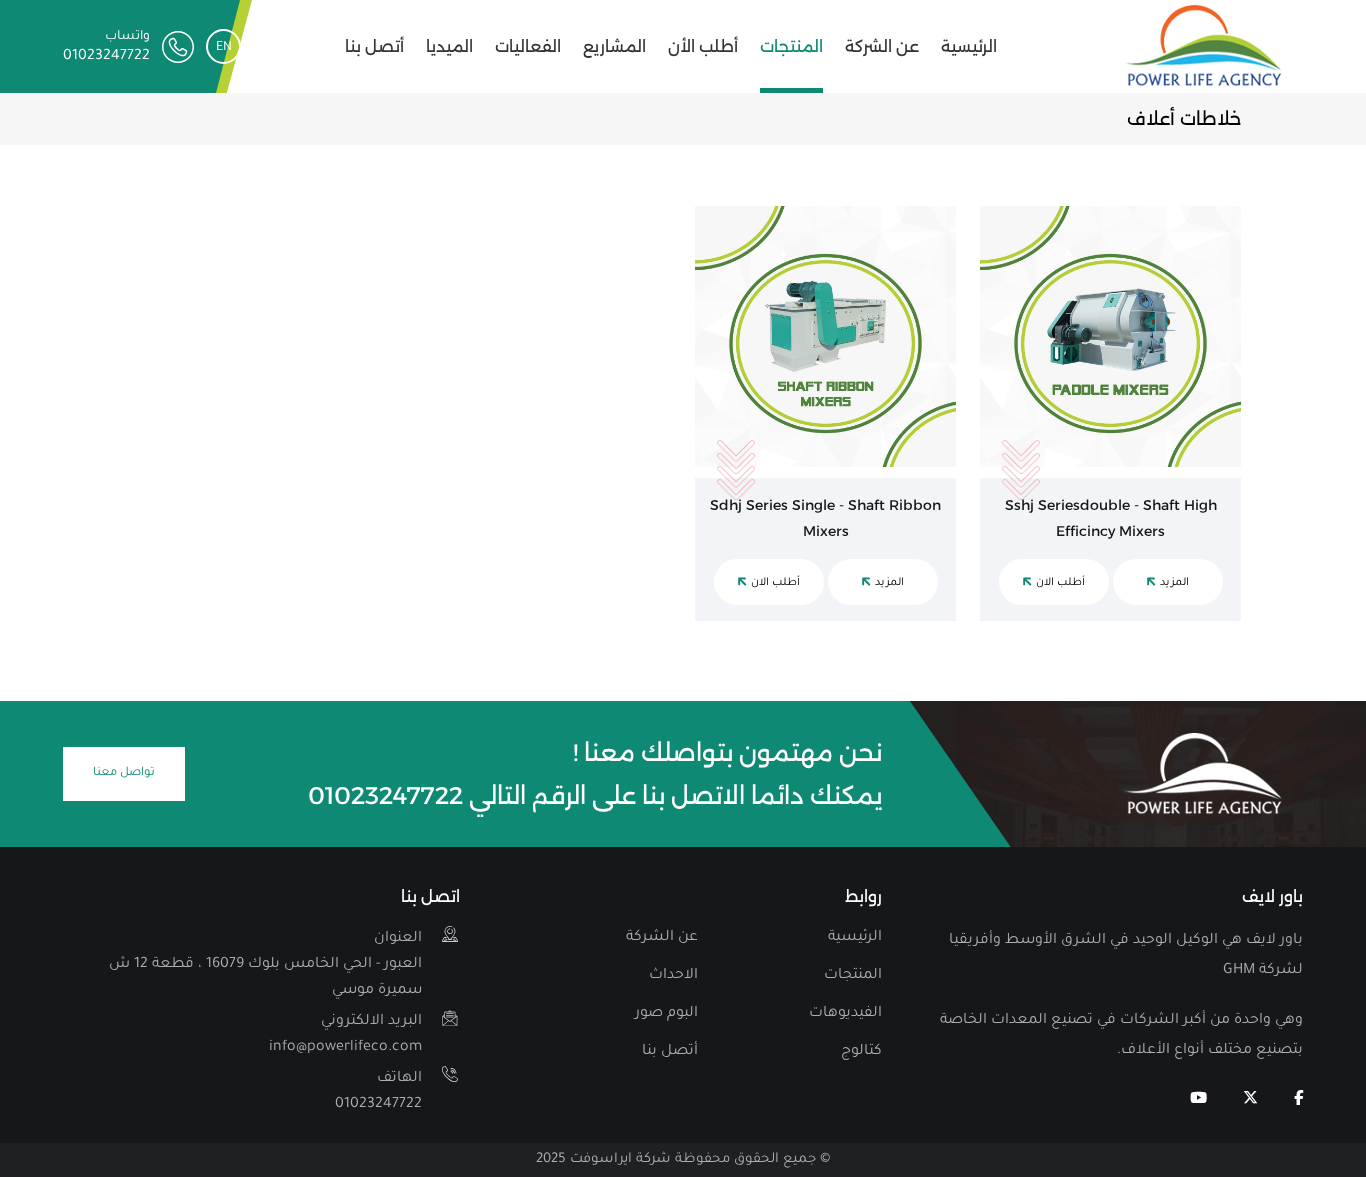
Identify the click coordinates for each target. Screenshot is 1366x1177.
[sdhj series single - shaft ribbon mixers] (825, 336)
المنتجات (791, 46)
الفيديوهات (845, 1014)
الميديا (449, 46)
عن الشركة (882, 46)
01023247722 (378, 1092)
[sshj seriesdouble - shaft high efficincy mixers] (1110, 336)
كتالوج (861, 1052)
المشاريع (614, 46)
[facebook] (1298, 1099)
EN (224, 48)
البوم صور (666, 1014)
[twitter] (1250, 1099)
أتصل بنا (374, 46)
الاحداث (673, 976)
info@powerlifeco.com (345, 1035)
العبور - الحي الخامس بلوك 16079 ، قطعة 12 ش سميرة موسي (265, 965)
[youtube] (1198, 1099)
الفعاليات (528, 46)
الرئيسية (969, 46)
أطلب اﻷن (703, 46)
